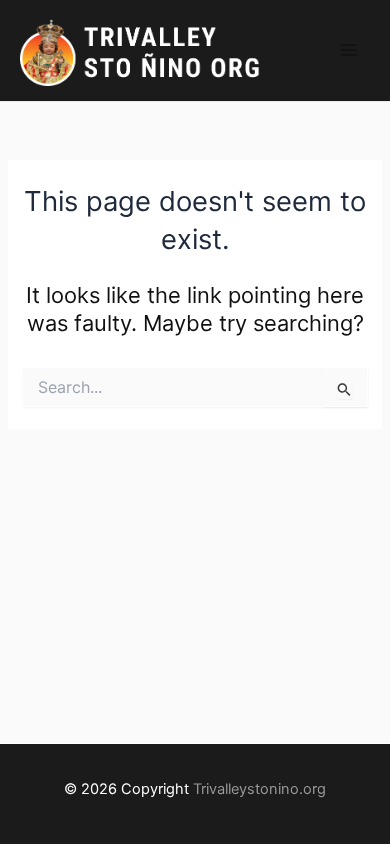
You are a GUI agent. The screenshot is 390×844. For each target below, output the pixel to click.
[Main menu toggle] (349, 50)
